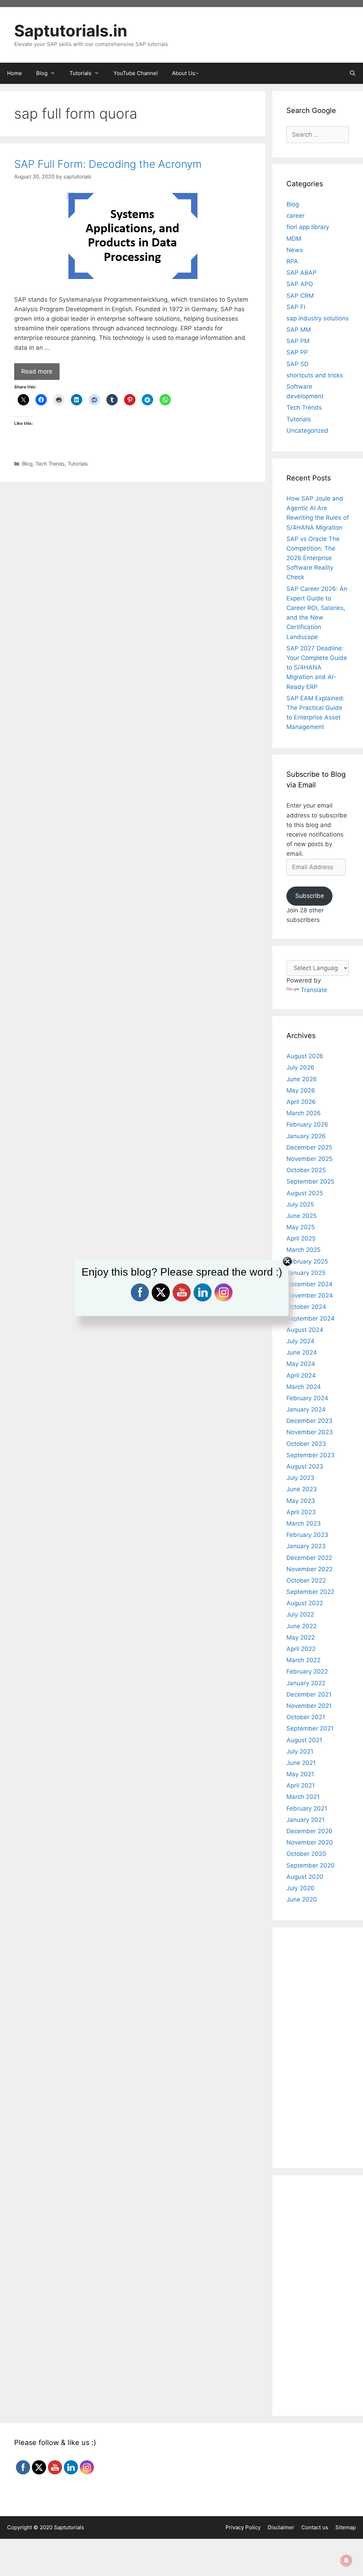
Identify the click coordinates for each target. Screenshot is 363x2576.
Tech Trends (50, 464)
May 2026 (301, 1090)
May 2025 (301, 1227)
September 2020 (311, 1865)
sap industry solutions (318, 318)
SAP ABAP (301, 273)
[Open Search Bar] (353, 73)
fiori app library (308, 227)
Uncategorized (307, 431)
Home (15, 73)
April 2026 (301, 1102)
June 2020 (302, 1899)
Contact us (315, 2527)
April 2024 (301, 1375)
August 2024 (305, 1330)
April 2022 (301, 1649)
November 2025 (309, 1159)
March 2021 (303, 1797)
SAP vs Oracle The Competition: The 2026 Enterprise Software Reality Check (313, 558)
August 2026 (305, 1056)
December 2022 (309, 1558)
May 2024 (301, 1364)
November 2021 (309, 1706)
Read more (37, 371)
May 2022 (301, 1637)
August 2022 (305, 1603)
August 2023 (305, 1466)
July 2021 (300, 1751)
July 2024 (300, 1341)
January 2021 (306, 1820)
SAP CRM (300, 296)
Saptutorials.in (71, 31)
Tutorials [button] (80, 73)
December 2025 (309, 1147)
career (295, 216)
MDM (294, 239)
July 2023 (300, 1478)
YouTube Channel (136, 73)
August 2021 (304, 1740)
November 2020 (310, 1842)
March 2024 (304, 1387)
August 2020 (305, 1877)
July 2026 (300, 1067)
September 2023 (311, 1455)
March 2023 (304, 1523)
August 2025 (305, 1193)
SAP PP (297, 352)
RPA (292, 261)
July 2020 (300, 1888)
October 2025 (306, 1170)
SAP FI (296, 307)
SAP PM (298, 341)
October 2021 (306, 1717)
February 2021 (307, 1808)
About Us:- (185, 73)
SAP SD (297, 364)
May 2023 (301, 1501)
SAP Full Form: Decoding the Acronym (108, 164)
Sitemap (346, 2527)
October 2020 (306, 1854)
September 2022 (310, 1592)
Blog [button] (42, 73)
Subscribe (310, 896)
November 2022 (309, 1569)
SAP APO (300, 284)
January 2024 (306, 1409)
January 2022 (306, 1683)
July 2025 (300, 1204)
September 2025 (310, 1181)
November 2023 (310, 1432)
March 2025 (303, 1250)
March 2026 (304, 1113)
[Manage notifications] (346, 2560)
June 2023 (302, 1489)
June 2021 (301, 1763)
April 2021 (301, 1785)
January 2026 (306, 1136)
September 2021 (310, 1728)
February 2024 (307, 1398)
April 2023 (301, 1512)
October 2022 (306, 1580)
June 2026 (302, 1079)
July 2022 (300, 1614)
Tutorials (78, 464)
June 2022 (301, 1626)
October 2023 (306, 1444)
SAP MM (299, 330)
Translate (314, 990)
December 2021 (309, 1694)
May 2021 (300, 1774)
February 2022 (307, 1671)
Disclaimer (281, 2527)
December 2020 (309, 1831)
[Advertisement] (133, 538)
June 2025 (301, 1216)
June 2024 (302, 1352)
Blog (27, 464)
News (295, 250)
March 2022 (303, 1660)
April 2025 (301, 1238)
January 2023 (306, 1546)
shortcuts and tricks (315, 375)
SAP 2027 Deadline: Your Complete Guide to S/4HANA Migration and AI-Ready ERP (317, 668)
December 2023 (309, 1421)
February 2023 (307, 1535)
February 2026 (307, 1124)
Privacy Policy (243, 2527)
